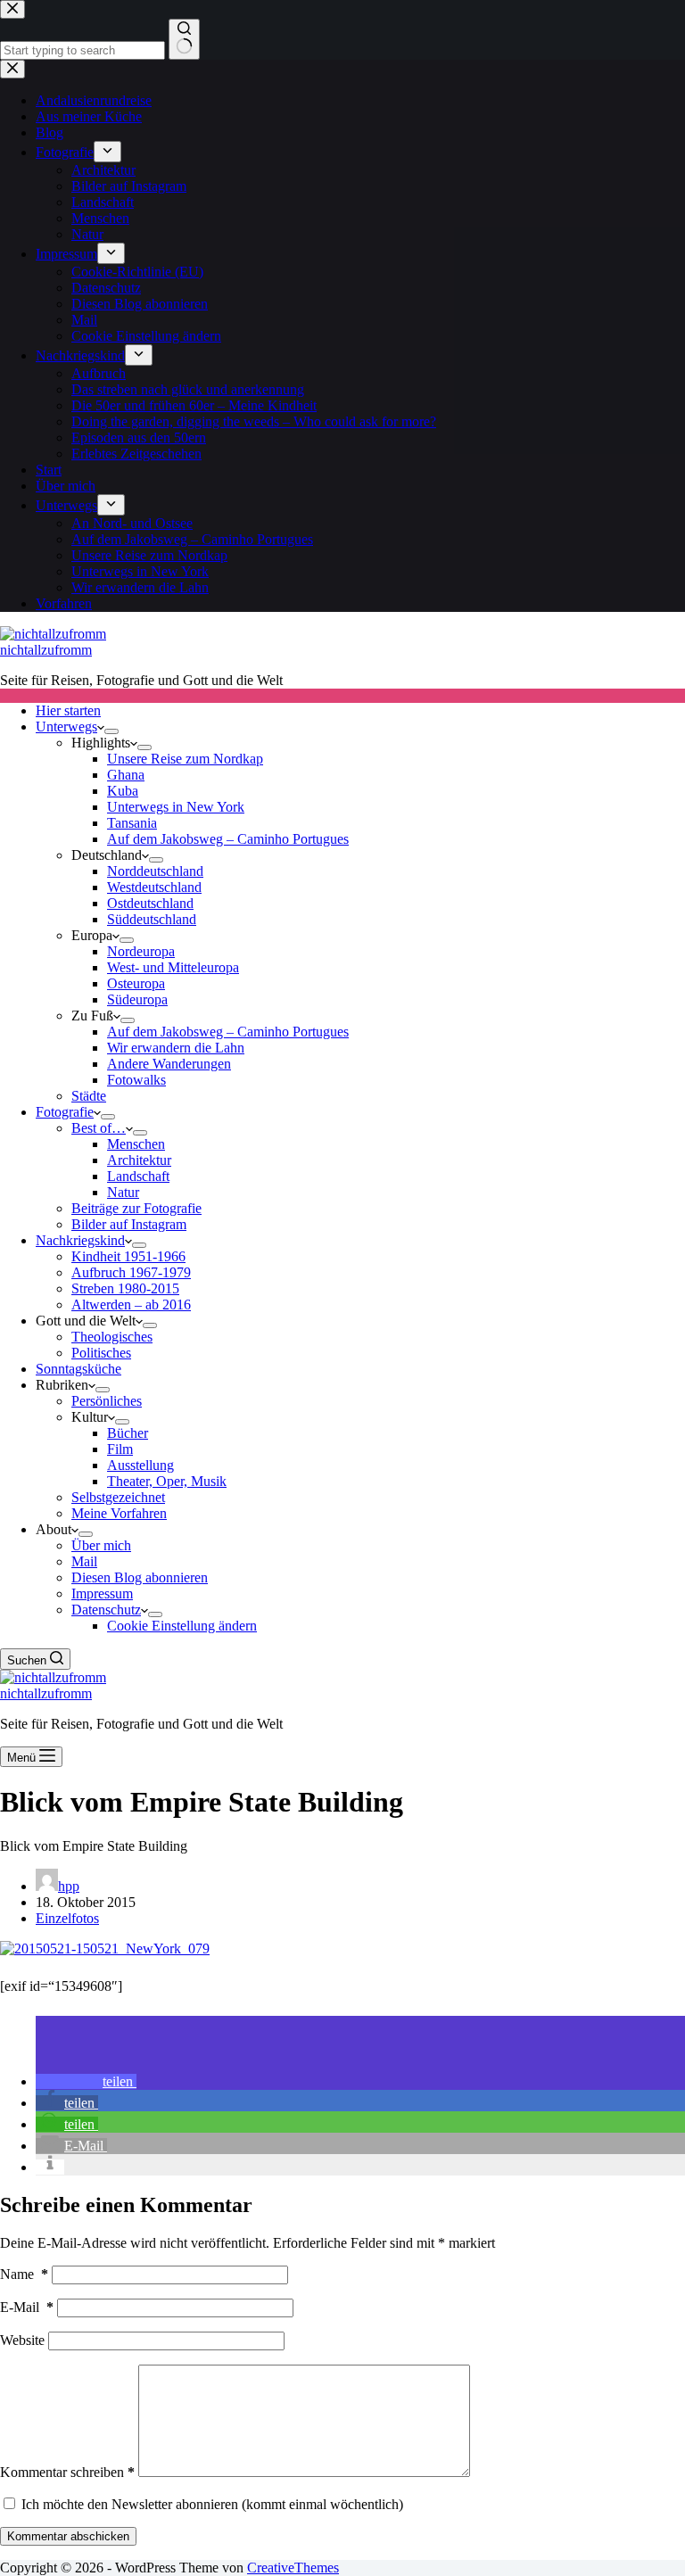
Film (120, 1449)
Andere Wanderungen (169, 1064)
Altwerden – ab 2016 (131, 1305)
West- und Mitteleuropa (173, 967)
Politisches (101, 1353)
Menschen (136, 1144)
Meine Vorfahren (119, 1513)
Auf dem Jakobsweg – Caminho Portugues (228, 839)
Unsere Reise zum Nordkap (185, 759)
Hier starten (68, 710)
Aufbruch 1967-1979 (131, 1272)
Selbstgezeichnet (118, 1497)
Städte (89, 1096)
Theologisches (112, 1337)
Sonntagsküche (78, 1369)
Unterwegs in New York (176, 807)
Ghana (126, 775)
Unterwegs (66, 727)
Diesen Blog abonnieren (140, 1577)
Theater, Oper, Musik (167, 1481)
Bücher (128, 1433)
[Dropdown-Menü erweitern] (111, 731)
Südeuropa (137, 999)
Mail (84, 1561)
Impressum (102, 1593)
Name (24, 2274)
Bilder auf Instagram (129, 1224)
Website (22, 2340)
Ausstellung (140, 1465)
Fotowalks (136, 1080)
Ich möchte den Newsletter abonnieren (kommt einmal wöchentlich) (210, 2504)
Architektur (139, 1160)
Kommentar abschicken (68, 2536)
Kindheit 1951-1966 (128, 1256)
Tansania (132, 823)
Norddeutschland (155, 871)
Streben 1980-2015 (125, 1288)
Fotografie (65, 1112)
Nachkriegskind (80, 1240)
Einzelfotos (67, 1918)
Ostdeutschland (150, 903)
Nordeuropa (141, 951)
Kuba (123, 791)
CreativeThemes (293, 2568)
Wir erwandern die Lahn (176, 1048)
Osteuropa (136, 983)
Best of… (99, 1128)
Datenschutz (106, 1610)
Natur (123, 1192)
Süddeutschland (152, 919)
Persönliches (107, 1401)
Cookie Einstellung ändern (182, 1626)
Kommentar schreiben (67, 2472)
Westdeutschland (154, 887)
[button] (86, 2081)
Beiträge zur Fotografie (136, 1208)
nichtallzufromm (46, 650)
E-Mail (27, 2307)
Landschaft (138, 1176)
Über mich (101, 1545)
